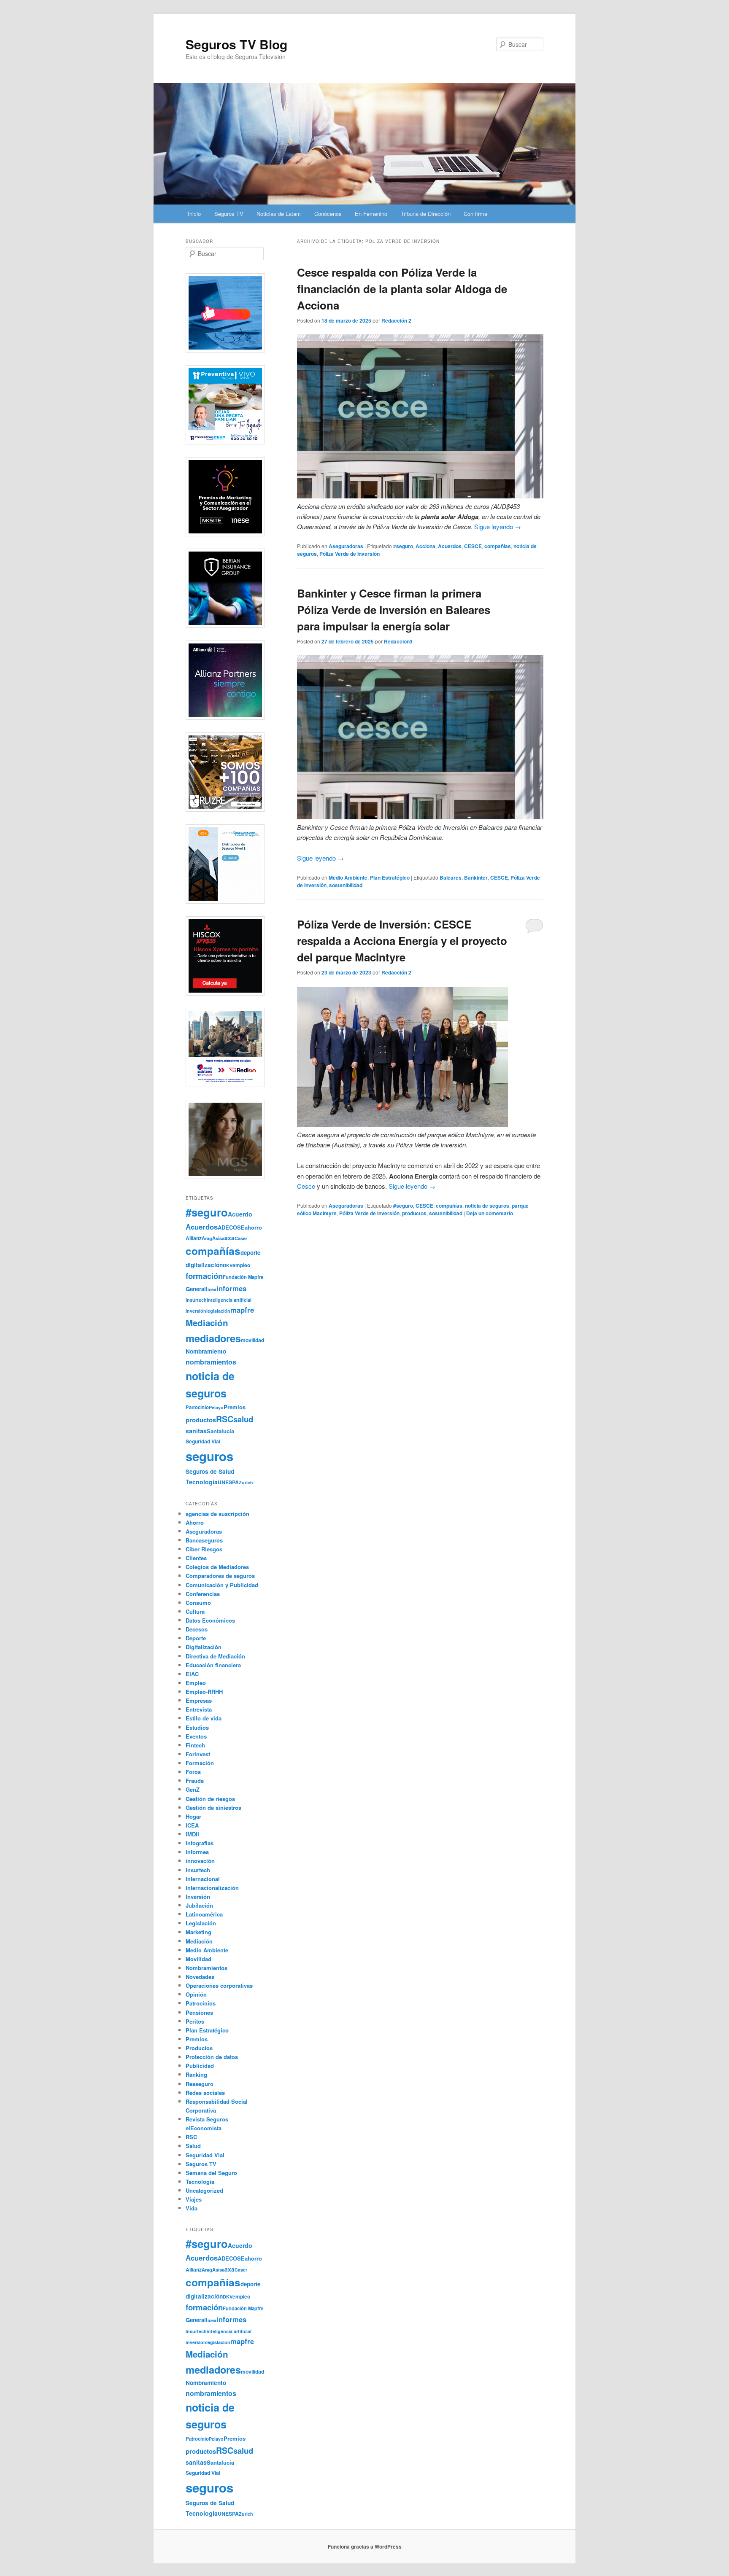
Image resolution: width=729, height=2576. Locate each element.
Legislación (201, 1923)
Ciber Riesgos (204, 1549)
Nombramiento (206, 1351)
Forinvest (198, 1754)
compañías (498, 546)
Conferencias (203, 1594)
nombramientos (211, 1362)
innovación (200, 1861)
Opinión (196, 1994)
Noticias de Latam (279, 214)
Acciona (425, 546)
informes (231, 1288)
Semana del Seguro (211, 2173)
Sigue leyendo (498, 526)
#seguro (403, 546)
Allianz (194, 1238)
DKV (228, 1265)
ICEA (192, 1825)
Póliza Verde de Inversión (350, 554)
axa (229, 1238)
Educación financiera (213, 1665)
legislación (218, 1311)
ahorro (253, 1227)
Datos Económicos (210, 1620)
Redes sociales (205, 2093)
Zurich (246, 1482)
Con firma (475, 214)
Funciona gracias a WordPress (365, 2546)
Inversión (198, 1896)
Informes (197, 1852)
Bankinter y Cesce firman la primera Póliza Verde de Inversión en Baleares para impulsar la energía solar (394, 610)
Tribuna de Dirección (426, 214)
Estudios (197, 1727)
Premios (235, 1407)
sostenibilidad (346, 885)
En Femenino (371, 214)
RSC (225, 1419)
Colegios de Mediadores (217, 1567)
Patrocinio (197, 1407)
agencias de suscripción (217, 1514)
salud (243, 1419)
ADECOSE (231, 1227)
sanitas (196, 1431)
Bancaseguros (204, 1540)
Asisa (218, 1238)
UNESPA (228, 1482)
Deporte (196, 1638)
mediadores (213, 1338)
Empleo (196, 1683)
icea (212, 1289)
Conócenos (328, 214)
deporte (250, 1253)
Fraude (195, 1781)
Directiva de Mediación (215, 1656)
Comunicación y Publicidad (222, 1585)
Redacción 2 (396, 320)
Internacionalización (212, 1888)
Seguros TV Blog (236, 44)
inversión (196, 1311)
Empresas (199, 1700)
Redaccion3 (398, 641)
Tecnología (202, 1482)
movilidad (252, 1340)
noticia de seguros (487, 1206)
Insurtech (196, 1300)
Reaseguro (200, 2084)
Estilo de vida (204, 1718)
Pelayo (216, 1407)
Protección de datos (212, 2057)
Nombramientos (207, 1968)
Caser (241, 1238)
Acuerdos (450, 546)
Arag (207, 1238)
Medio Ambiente (348, 878)
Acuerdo (240, 1214)
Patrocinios (201, 2003)
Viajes (194, 2199)
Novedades (200, 1977)
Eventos (196, 1736)
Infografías (200, 1843)
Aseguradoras (346, 546)
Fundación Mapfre (243, 1277)
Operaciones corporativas (219, 1985)
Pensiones (199, 2012)
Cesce (306, 1186)
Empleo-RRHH (204, 1692)
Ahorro (195, 1522)
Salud (193, 2146)
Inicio (194, 214)
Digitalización (204, 1647)
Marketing (198, 1932)
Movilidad (198, 1959)
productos (414, 1213)
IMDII (192, 1834)
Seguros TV (229, 214)
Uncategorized (204, 2190)
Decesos (197, 1629)
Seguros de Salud (210, 1471)
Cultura (195, 1611)
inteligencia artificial (229, 1300)
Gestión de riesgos (210, 1799)
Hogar (193, 1816)
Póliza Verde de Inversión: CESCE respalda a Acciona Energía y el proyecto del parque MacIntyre (402, 941)
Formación (200, 1763)
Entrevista (199, 1709)
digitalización (204, 1265)
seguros (209, 1456)
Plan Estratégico (390, 878)
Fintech (195, 1745)
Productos (199, 2048)
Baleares (451, 878)
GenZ (193, 1789)
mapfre (242, 1310)
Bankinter (476, 878)
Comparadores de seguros (220, 1576)
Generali (197, 1289)
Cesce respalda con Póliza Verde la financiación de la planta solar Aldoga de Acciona (402, 289)
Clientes (196, 1558)
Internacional (203, 1879)
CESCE (473, 546)
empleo (241, 1265)
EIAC (192, 1674)
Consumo (198, 1603)
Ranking (196, 2074)
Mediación (207, 1323)
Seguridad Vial (203, 1441)
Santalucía (220, 1431)
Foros (193, 1772)
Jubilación (199, 1905)
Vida (192, 2208)
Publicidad (200, 2066)
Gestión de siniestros (213, 1808)
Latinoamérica (204, 1914)
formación (204, 1276)
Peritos (195, 2021)
